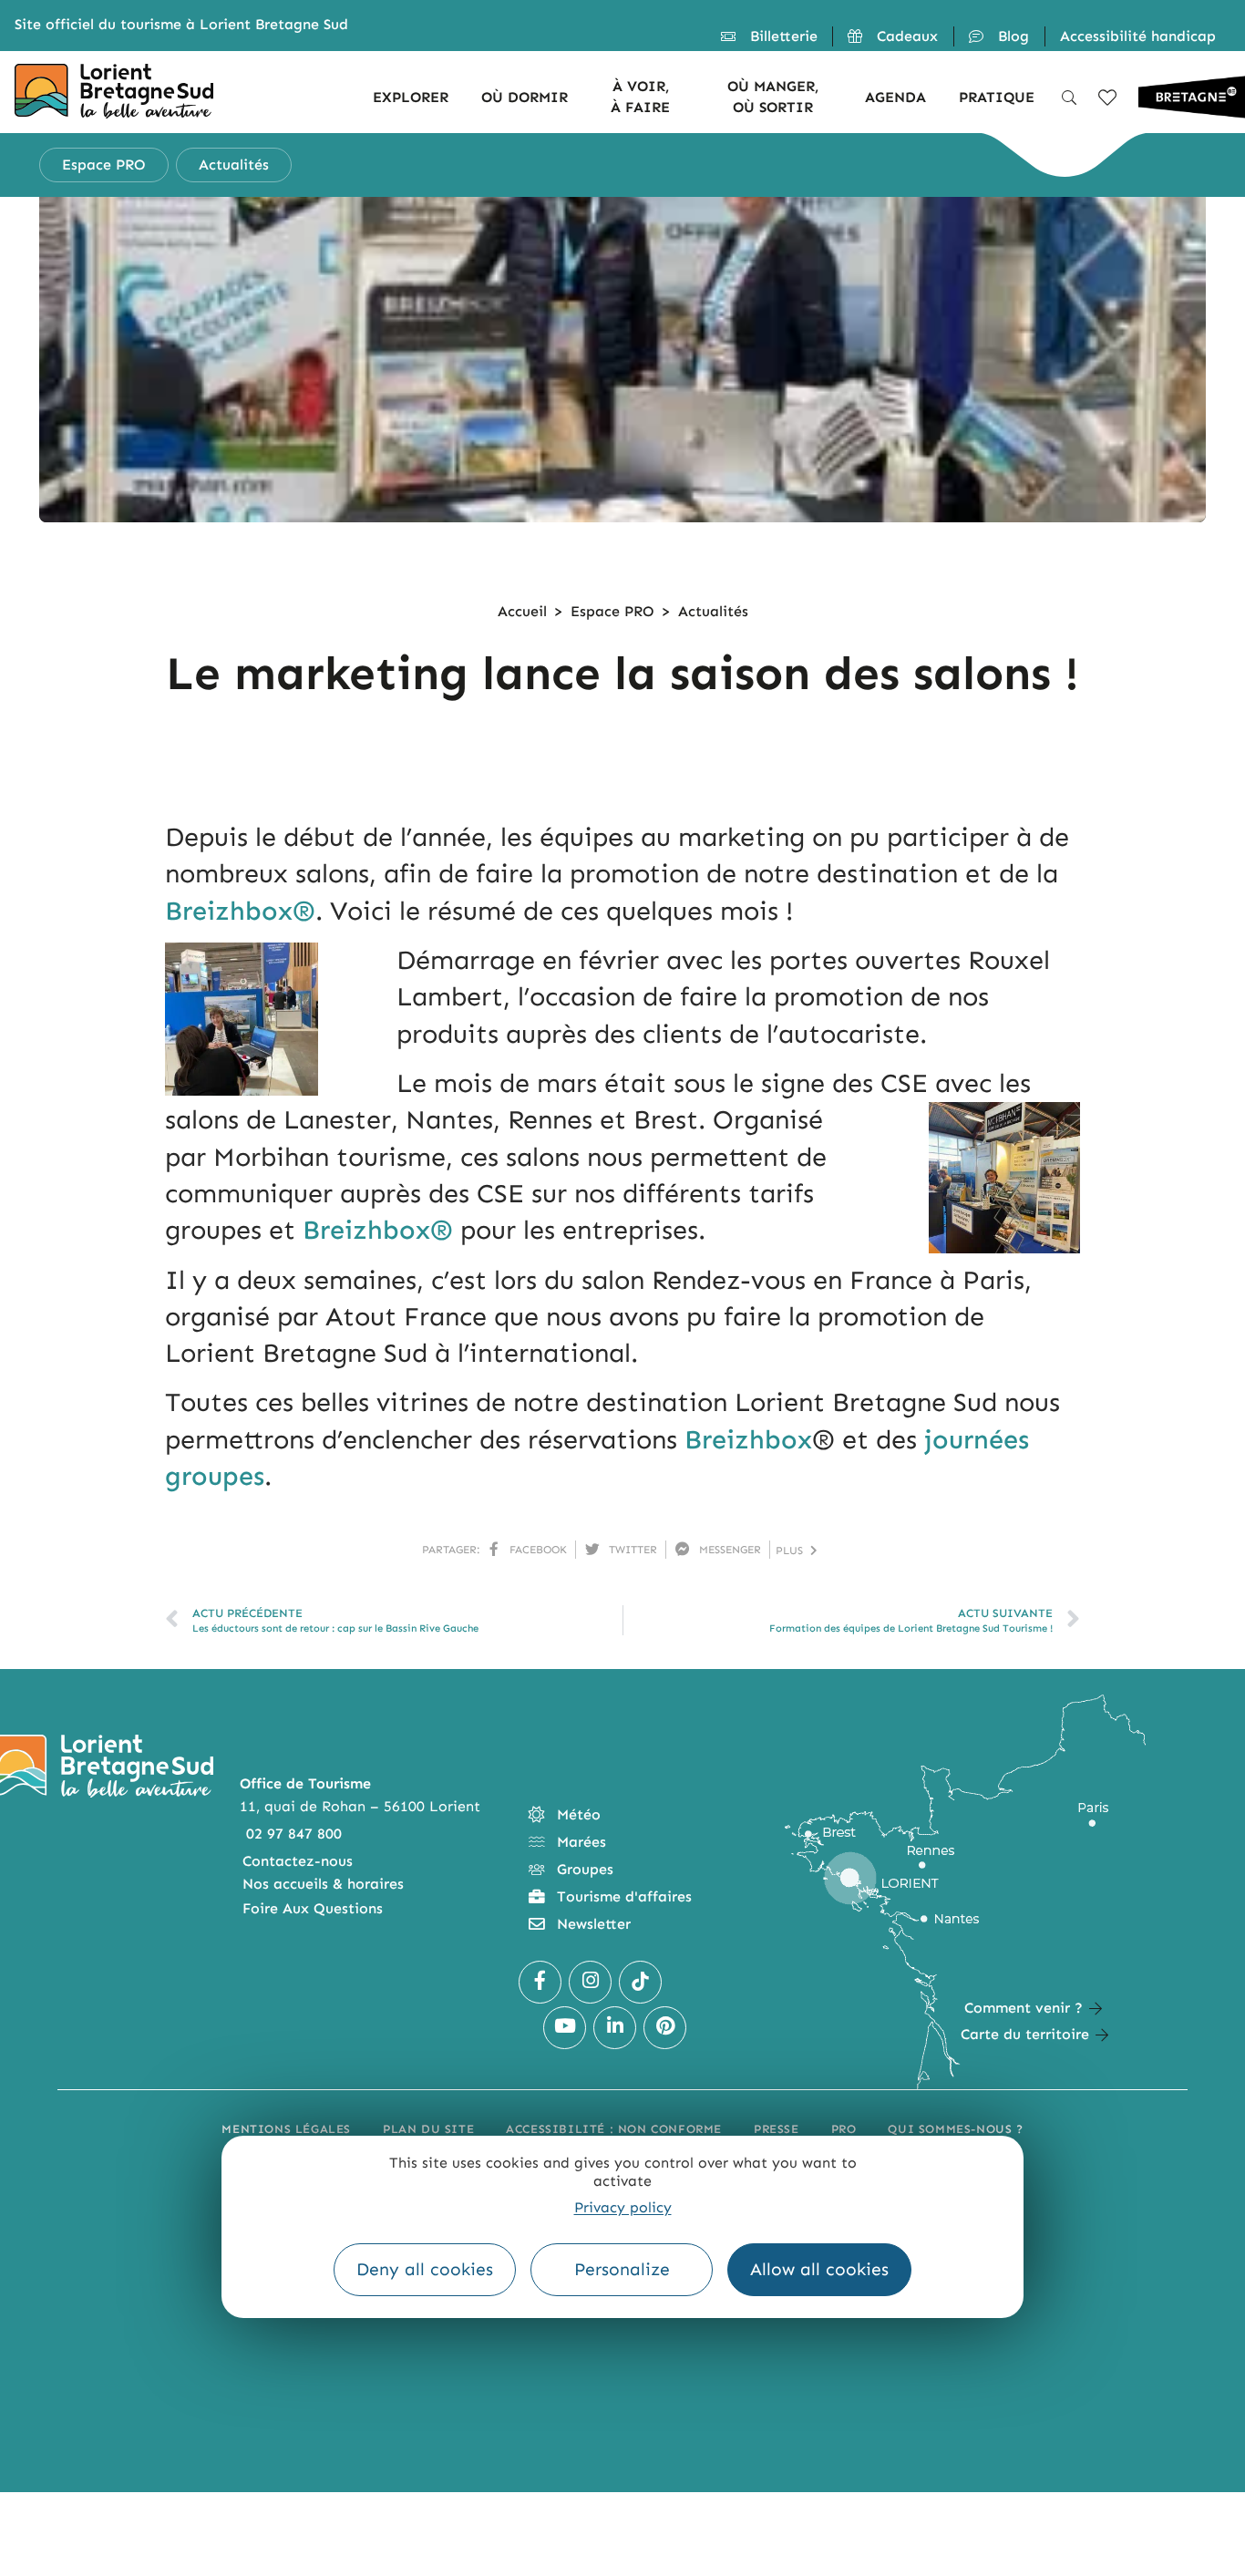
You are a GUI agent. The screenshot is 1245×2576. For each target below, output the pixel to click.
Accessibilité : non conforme (614, 2129)
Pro (844, 2129)
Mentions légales (286, 2129)
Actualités (713, 611)
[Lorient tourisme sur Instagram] (590, 1982)
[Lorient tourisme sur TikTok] (640, 1982)
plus (793, 1551)
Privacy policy (623, 2208)
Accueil (522, 611)
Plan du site (428, 2129)
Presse (777, 2129)
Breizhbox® (240, 911)
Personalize (622, 2270)
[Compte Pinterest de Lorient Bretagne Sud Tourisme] (665, 2028)
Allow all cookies (819, 2270)
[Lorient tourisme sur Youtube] (565, 2028)
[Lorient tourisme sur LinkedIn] (615, 2028)
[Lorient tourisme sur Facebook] (540, 1982)
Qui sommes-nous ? (955, 2129)
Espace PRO (612, 611)
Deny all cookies (425, 2270)
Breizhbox (748, 1440)
